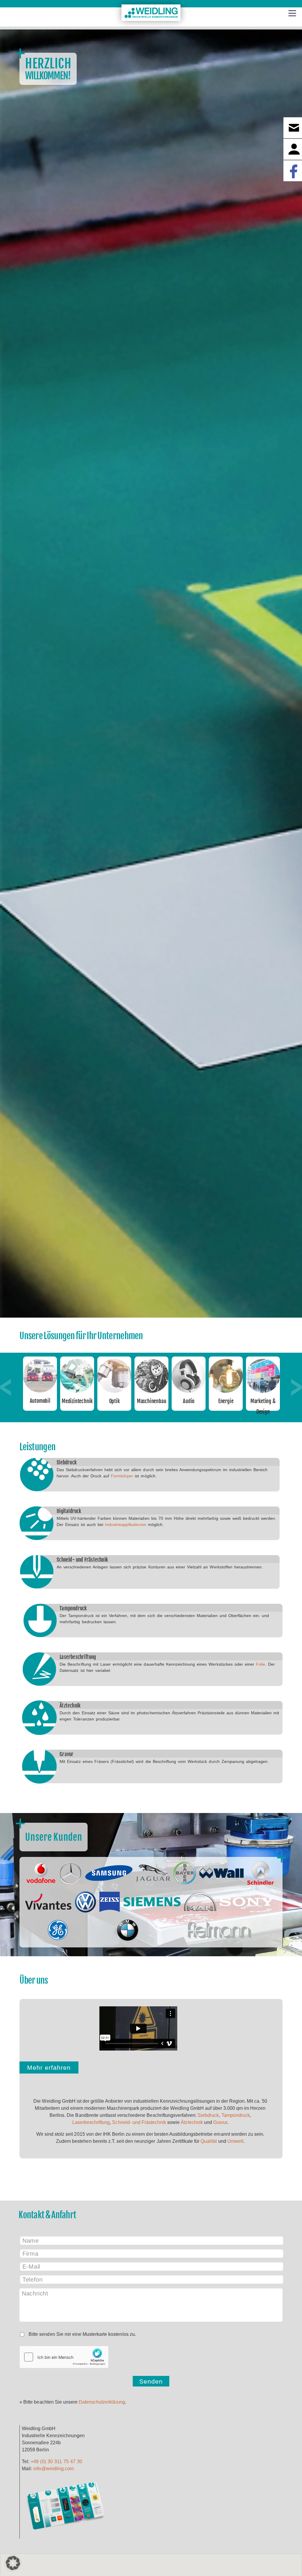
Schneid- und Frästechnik (82, 1560)
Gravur (67, 1754)
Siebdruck (67, 1462)
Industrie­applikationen (126, 1524)
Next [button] (296, 1387)
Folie (261, 1664)
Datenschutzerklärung (102, 2402)
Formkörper (122, 1476)
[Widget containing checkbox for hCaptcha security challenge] (64, 2357)
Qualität (209, 2141)
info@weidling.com (54, 2469)
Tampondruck (73, 1608)
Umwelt (235, 2141)
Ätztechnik (70, 1706)
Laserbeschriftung (78, 1657)
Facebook (293, 171)
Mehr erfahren (49, 2067)
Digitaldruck (69, 1511)
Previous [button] (6, 1387)
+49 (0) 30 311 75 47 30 (56, 2462)
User (293, 149)
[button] (13, 2563)
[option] (40, 1384)
